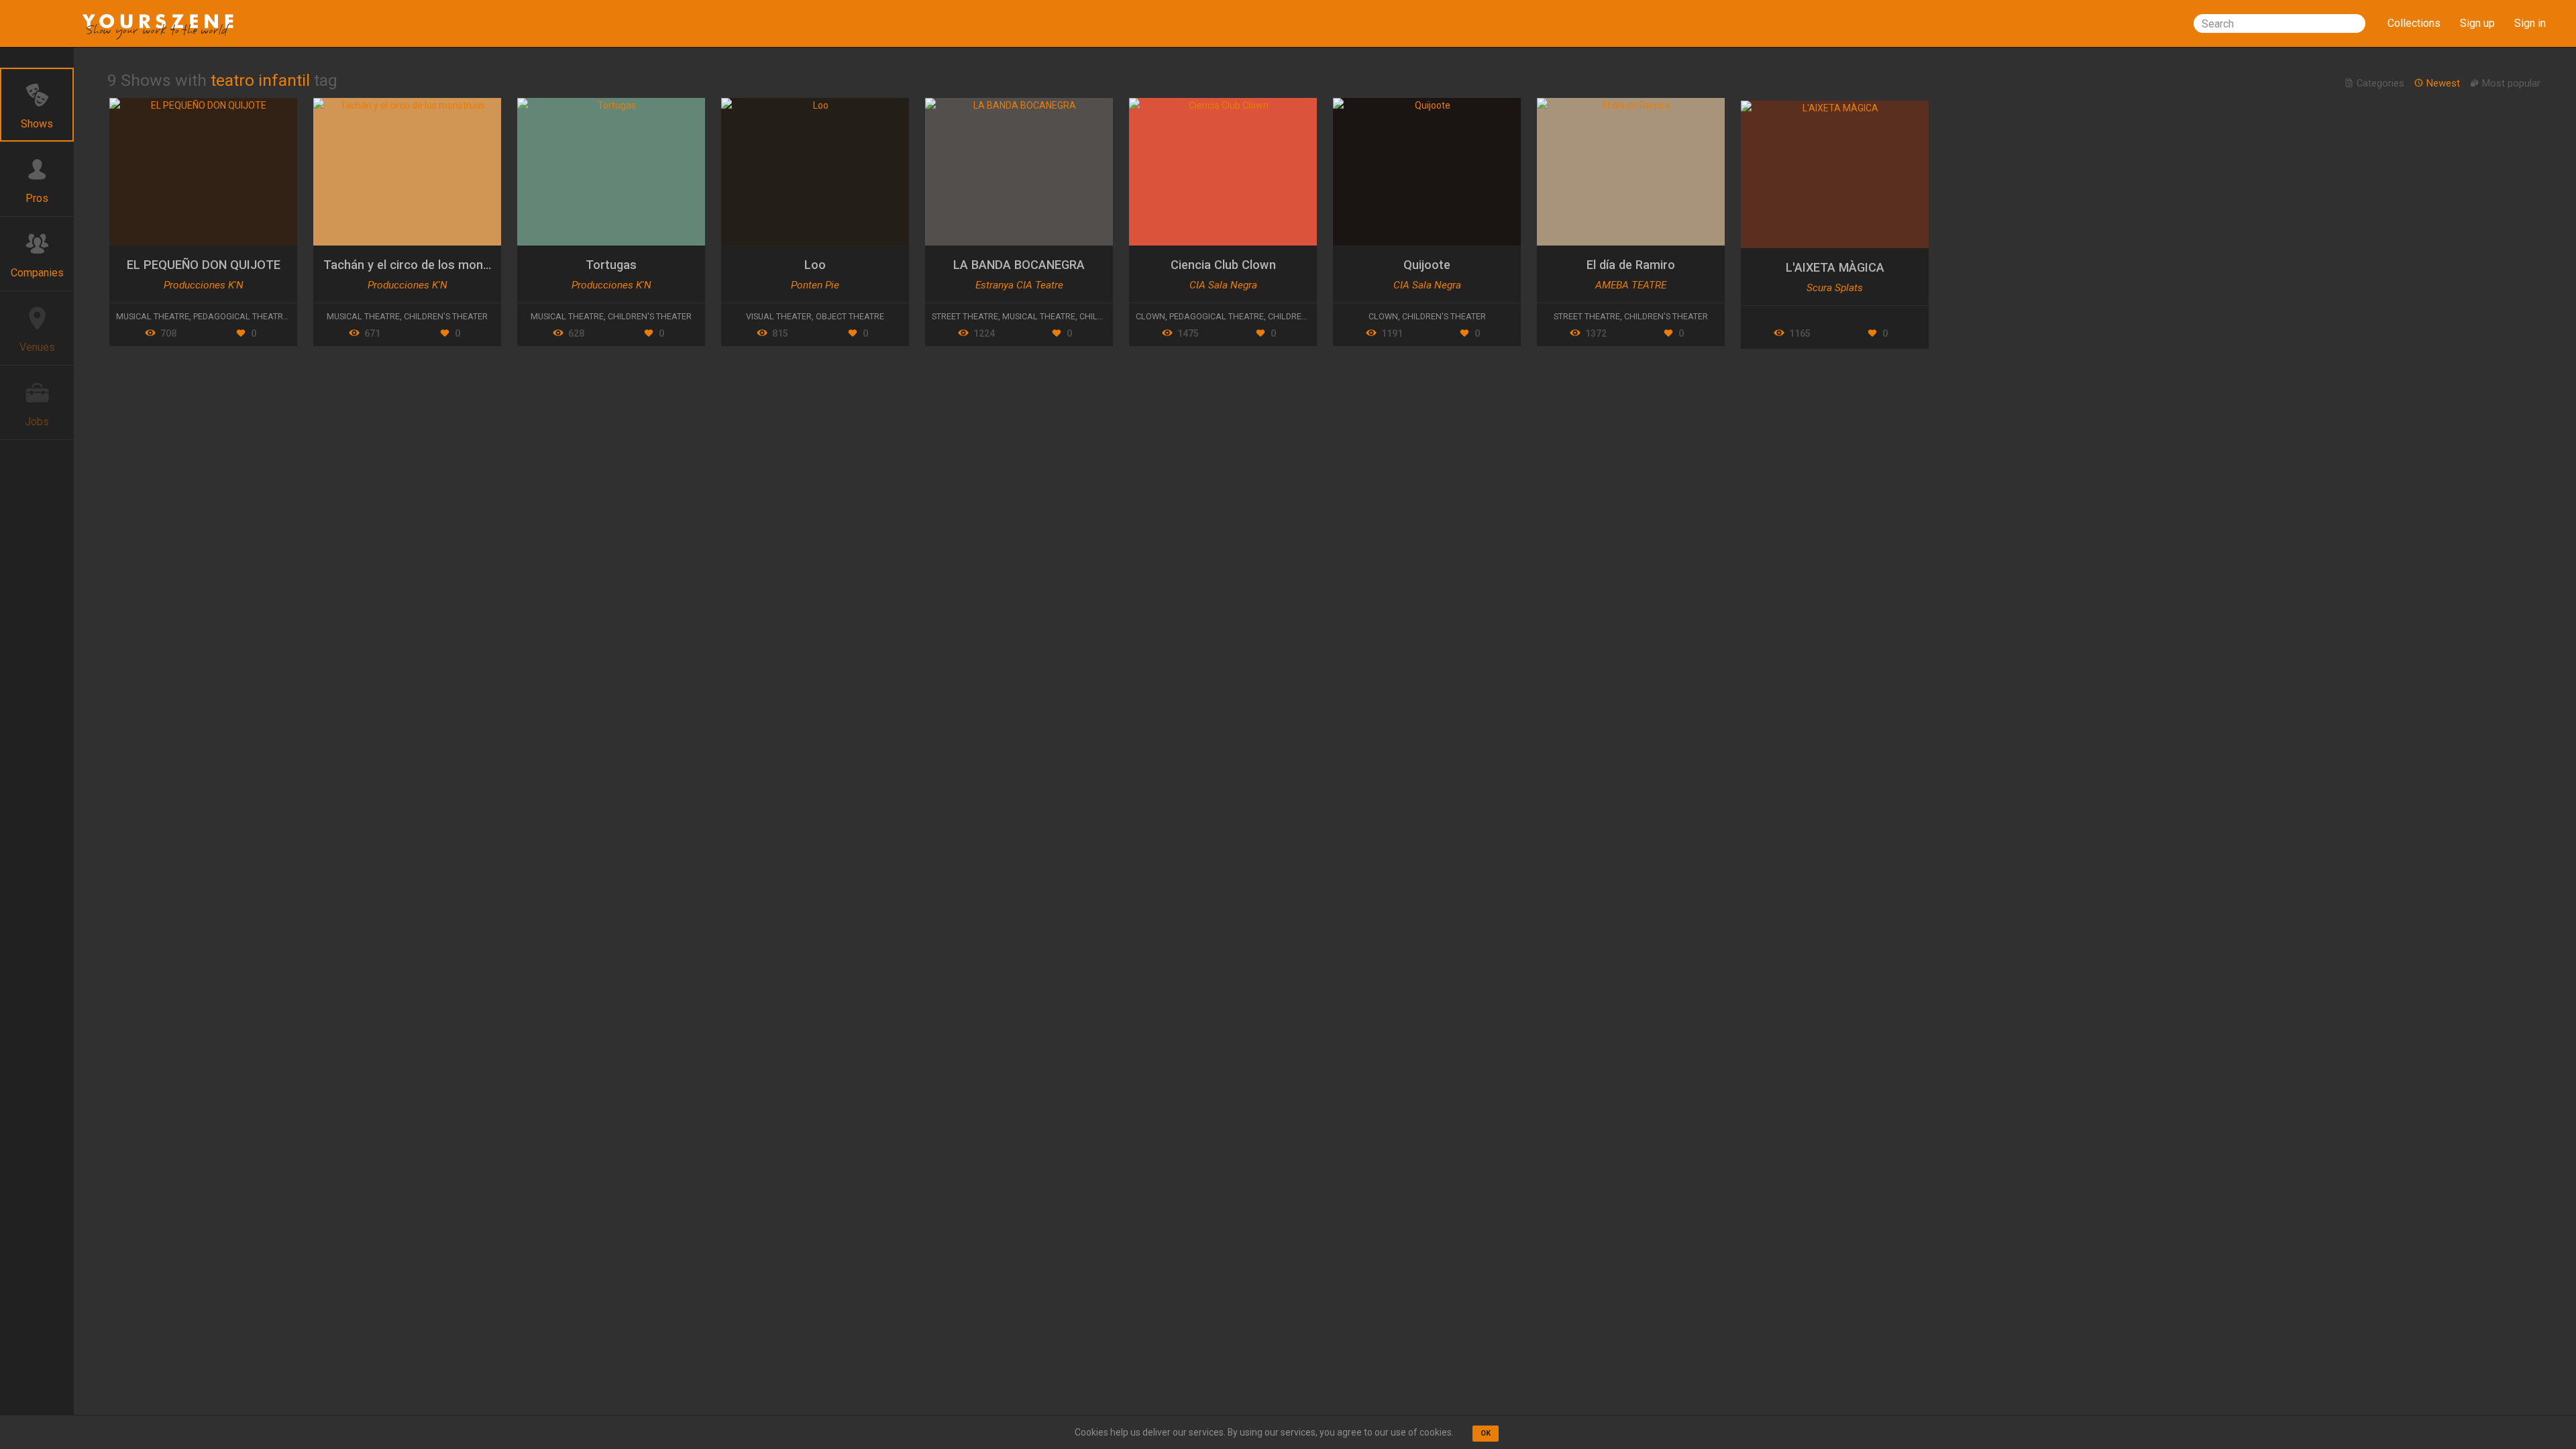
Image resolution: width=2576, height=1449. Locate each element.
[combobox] (2279, 23)
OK (1486, 1433)
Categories (2380, 83)
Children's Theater (446, 316)
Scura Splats (1835, 288)
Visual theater (779, 316)
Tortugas (611, 265)
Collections (2414, 23)
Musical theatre (153, 316)
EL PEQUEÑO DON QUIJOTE (204, 265)
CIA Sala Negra (1223, 285)
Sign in (2530, 23)
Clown (1150, 316)
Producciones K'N (204, 285)
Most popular (2510, 83)
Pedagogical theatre (240, 316)
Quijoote (1427, 265)
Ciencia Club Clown (1223, 265)
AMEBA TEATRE (1631, 285)
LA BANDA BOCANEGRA (1019, 265)
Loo (815, 265)
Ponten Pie (815, 285)
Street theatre (965, 316)
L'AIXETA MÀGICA (1835, 267)
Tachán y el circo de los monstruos (422, 265)
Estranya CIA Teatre (1019, 285)
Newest (2443, 83)
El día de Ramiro (1631, 265)
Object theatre (850, 316)
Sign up (2477, 23)
